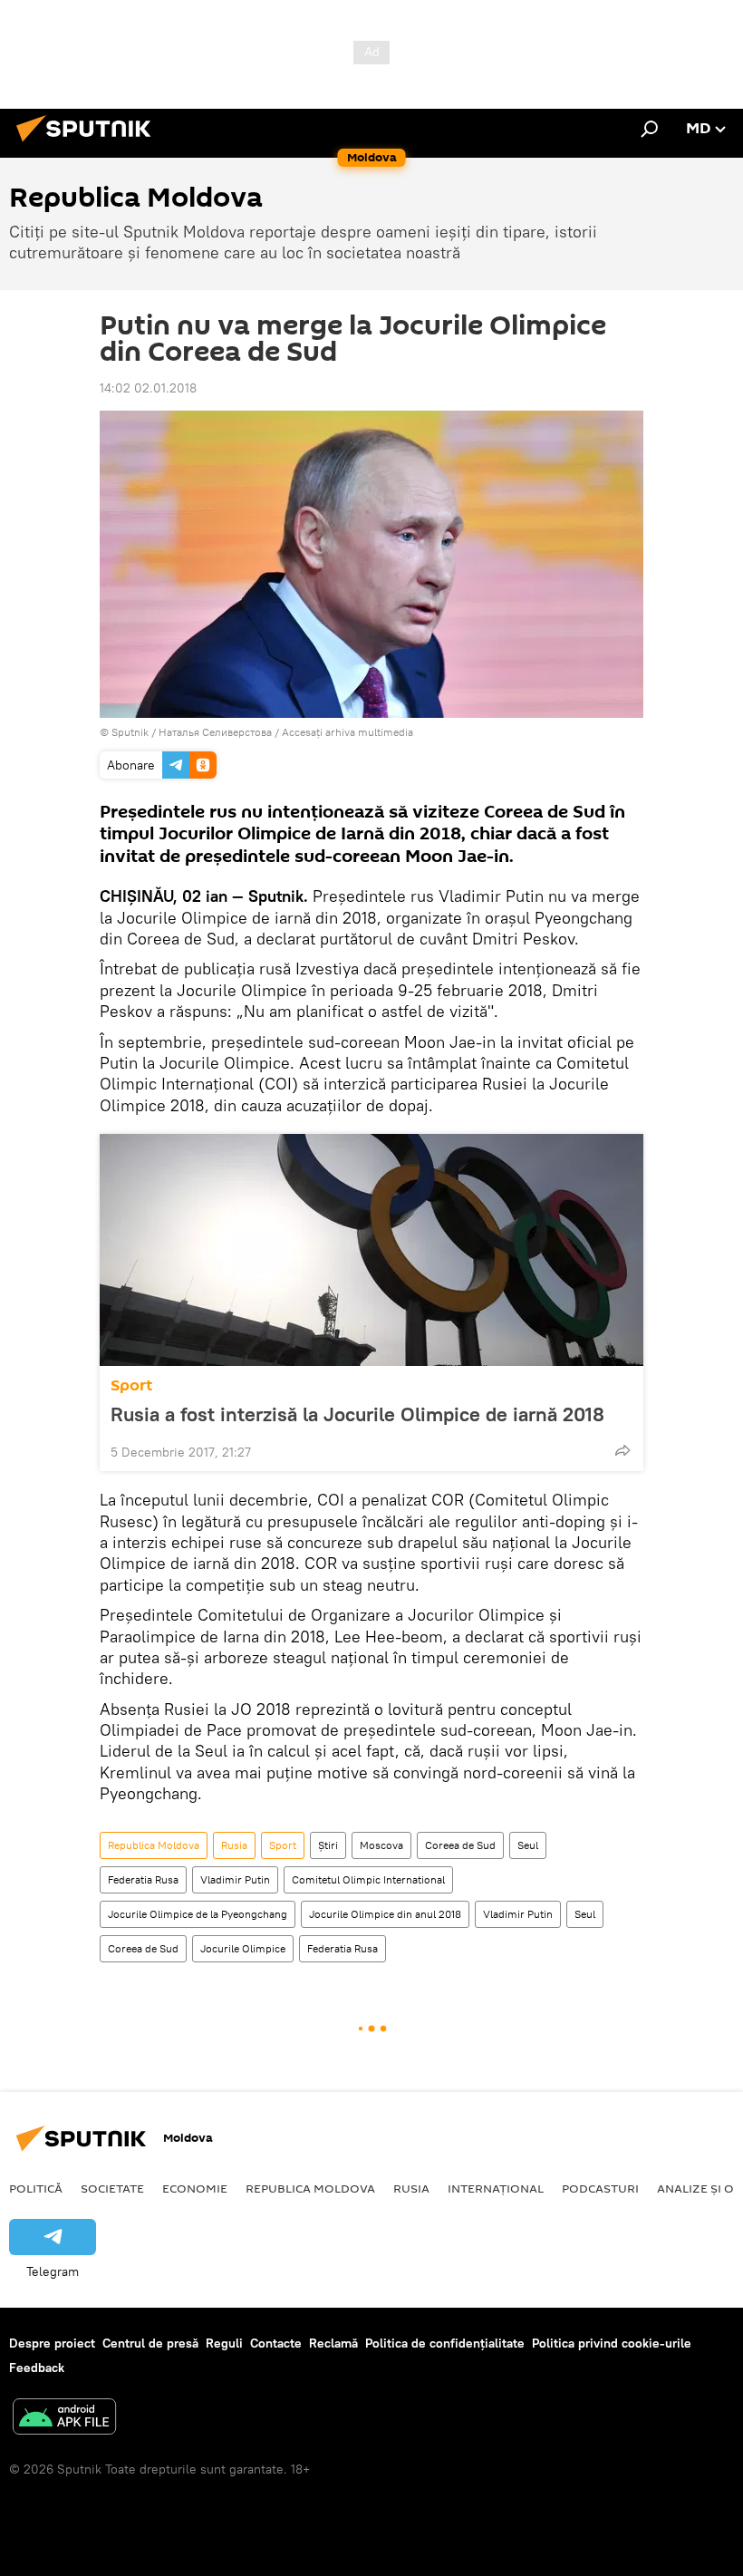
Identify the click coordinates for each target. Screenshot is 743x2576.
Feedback (37, 2368)
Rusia (234, 1845)
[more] (622, 1450)
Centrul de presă (150, 2343)
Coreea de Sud (460, 1845)
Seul (528, 1845)
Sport (131, 1385)
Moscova (381, 1845)
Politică (36, 2188)
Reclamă (333, 2343)
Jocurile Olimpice (243, 1948)
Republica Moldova (154, 1845)
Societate (112, 2188)
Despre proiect (52, 2343)
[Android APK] (64, 2419)
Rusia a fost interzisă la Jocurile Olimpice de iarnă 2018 (357, 1414)
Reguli (224, 2343)
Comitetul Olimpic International (368, 1879)
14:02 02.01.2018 (148, 388)
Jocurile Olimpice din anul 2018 (385, 1914)
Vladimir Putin (235, 1879)
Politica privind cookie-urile (612, 2343)
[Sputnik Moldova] (89, 144)
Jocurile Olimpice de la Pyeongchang (198, 1914)
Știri (328, 1845)
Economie (195, 2188)
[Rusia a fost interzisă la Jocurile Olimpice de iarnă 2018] (371, 1250)
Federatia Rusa (143, 1879)
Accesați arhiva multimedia (347, 732)
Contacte (276, 2343)
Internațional (496, 2188)
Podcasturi (600, 2188)
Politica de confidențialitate (445, 2343)
